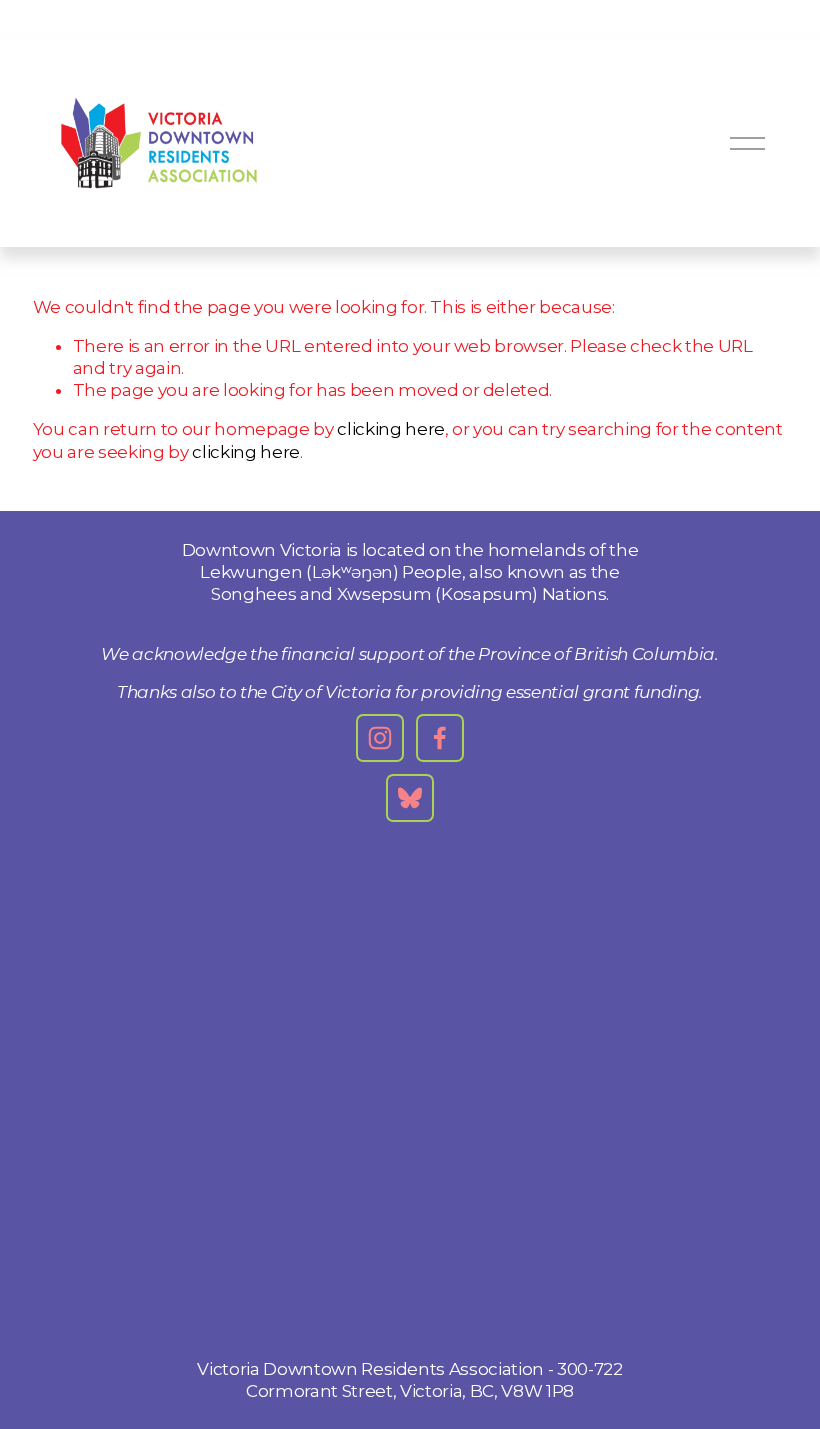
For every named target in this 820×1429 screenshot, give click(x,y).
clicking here (391, 429)
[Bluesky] (410, 798)
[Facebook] (440, 738)
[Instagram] (380, 738)
